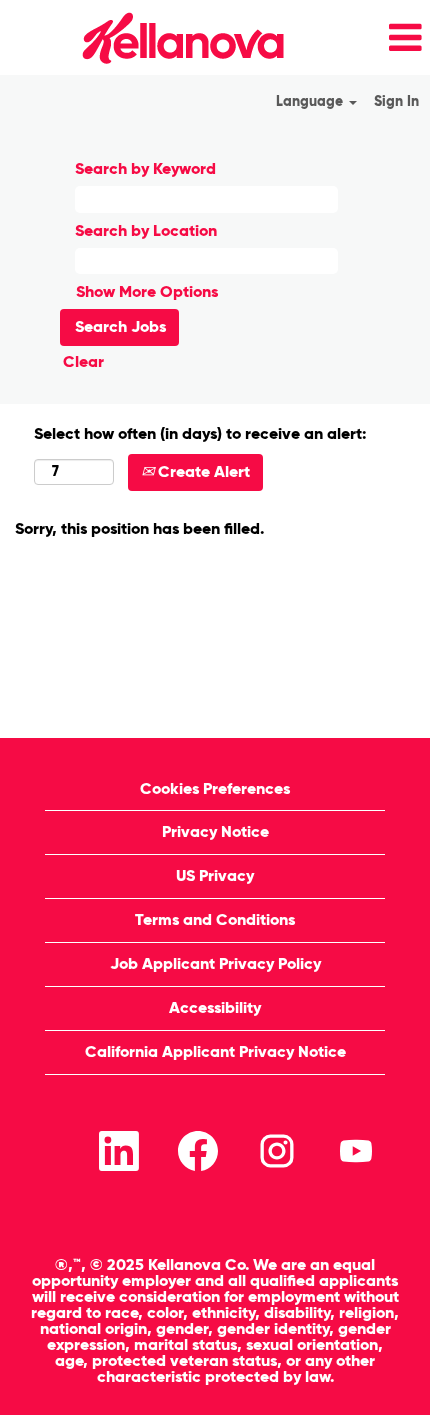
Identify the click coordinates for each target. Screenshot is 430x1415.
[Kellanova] (148, 37)
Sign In (396, 101)
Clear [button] (83, 361)
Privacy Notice (215, 831)
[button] (363, 38)
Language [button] (311, 101)
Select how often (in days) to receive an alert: (200, 433)
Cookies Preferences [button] (215, 788)
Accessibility (215, 1007)
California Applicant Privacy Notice (215, 1051)
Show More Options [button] (147, 291)
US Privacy (215, 875)
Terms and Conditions (215, 919)
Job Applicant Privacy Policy (215, 963)
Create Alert (202, 471)
